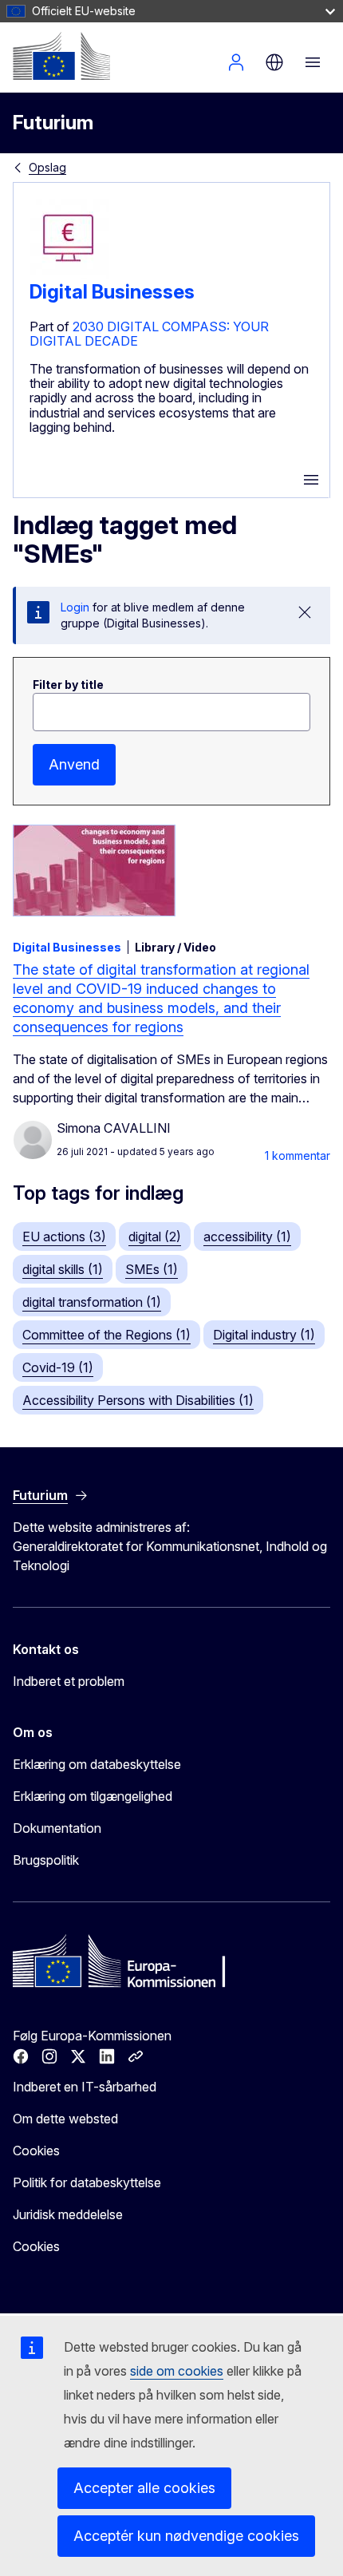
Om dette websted (65, 2119)
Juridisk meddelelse (68, 2214)
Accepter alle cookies (144, 2488)
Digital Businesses (112, 292)
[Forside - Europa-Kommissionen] (61, 56)
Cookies (36, 2151)
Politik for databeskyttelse (87, 2182)
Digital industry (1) (264, 1335)
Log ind (236, 62)
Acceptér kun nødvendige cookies (186, 2536)
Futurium (53, 123)
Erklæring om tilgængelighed (93, 1796)
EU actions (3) (64, 1237)
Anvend (74, 764)
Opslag (47, 167)
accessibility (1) (247, 1237)
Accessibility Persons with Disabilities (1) (138, 1400)
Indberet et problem (69, 1681)
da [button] (274, 62)
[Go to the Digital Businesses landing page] (69, 274)
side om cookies (177, 2371)
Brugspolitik (46, 1860)
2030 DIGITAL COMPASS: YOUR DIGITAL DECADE (149, 334)
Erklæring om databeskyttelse (97, 1764)
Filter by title (68, 685)
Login (75, 607)
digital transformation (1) (92, 1302)
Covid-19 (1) (58, 1367)
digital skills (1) (63, 1269)
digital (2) (155, 1237)
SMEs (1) (152, 1269)
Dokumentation (57, 1828)
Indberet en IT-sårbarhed (85, 2087)
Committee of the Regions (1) (106, 1335)
